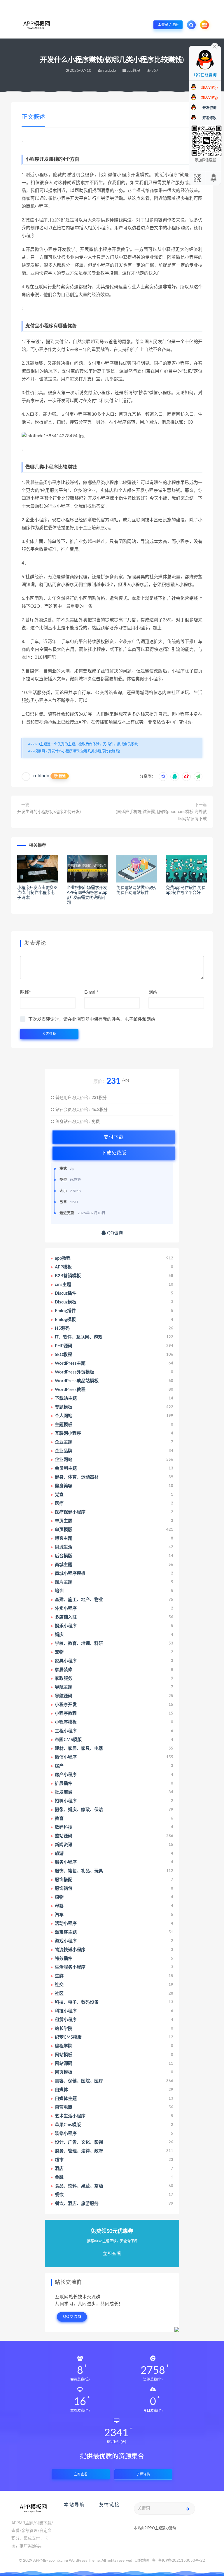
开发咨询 (209, 108)
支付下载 (114, 1137)
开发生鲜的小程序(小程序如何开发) (49, 812)
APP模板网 (36, 751)
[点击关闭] (215, 46)
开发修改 (209, 118)
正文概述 (33, 117)
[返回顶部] (214, 178)
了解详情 (143, 2474)
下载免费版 (114, 1153)
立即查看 (81, 2474)
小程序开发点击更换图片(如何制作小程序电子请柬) (37, 893)
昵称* (25, 992)
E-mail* (91, 992)
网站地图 (142, 2561)
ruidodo (41, 776)
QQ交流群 (72, 2317)
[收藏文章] (163, 777)
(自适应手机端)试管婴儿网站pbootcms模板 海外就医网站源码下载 (161, 815)
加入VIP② (209, 98)
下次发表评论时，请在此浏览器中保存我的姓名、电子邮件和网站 (92, 1019)
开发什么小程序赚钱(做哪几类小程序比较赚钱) (84, 751)
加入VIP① (209, 88)
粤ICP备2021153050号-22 (182, 2561)
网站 (153, 992)
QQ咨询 (114, 1233)
